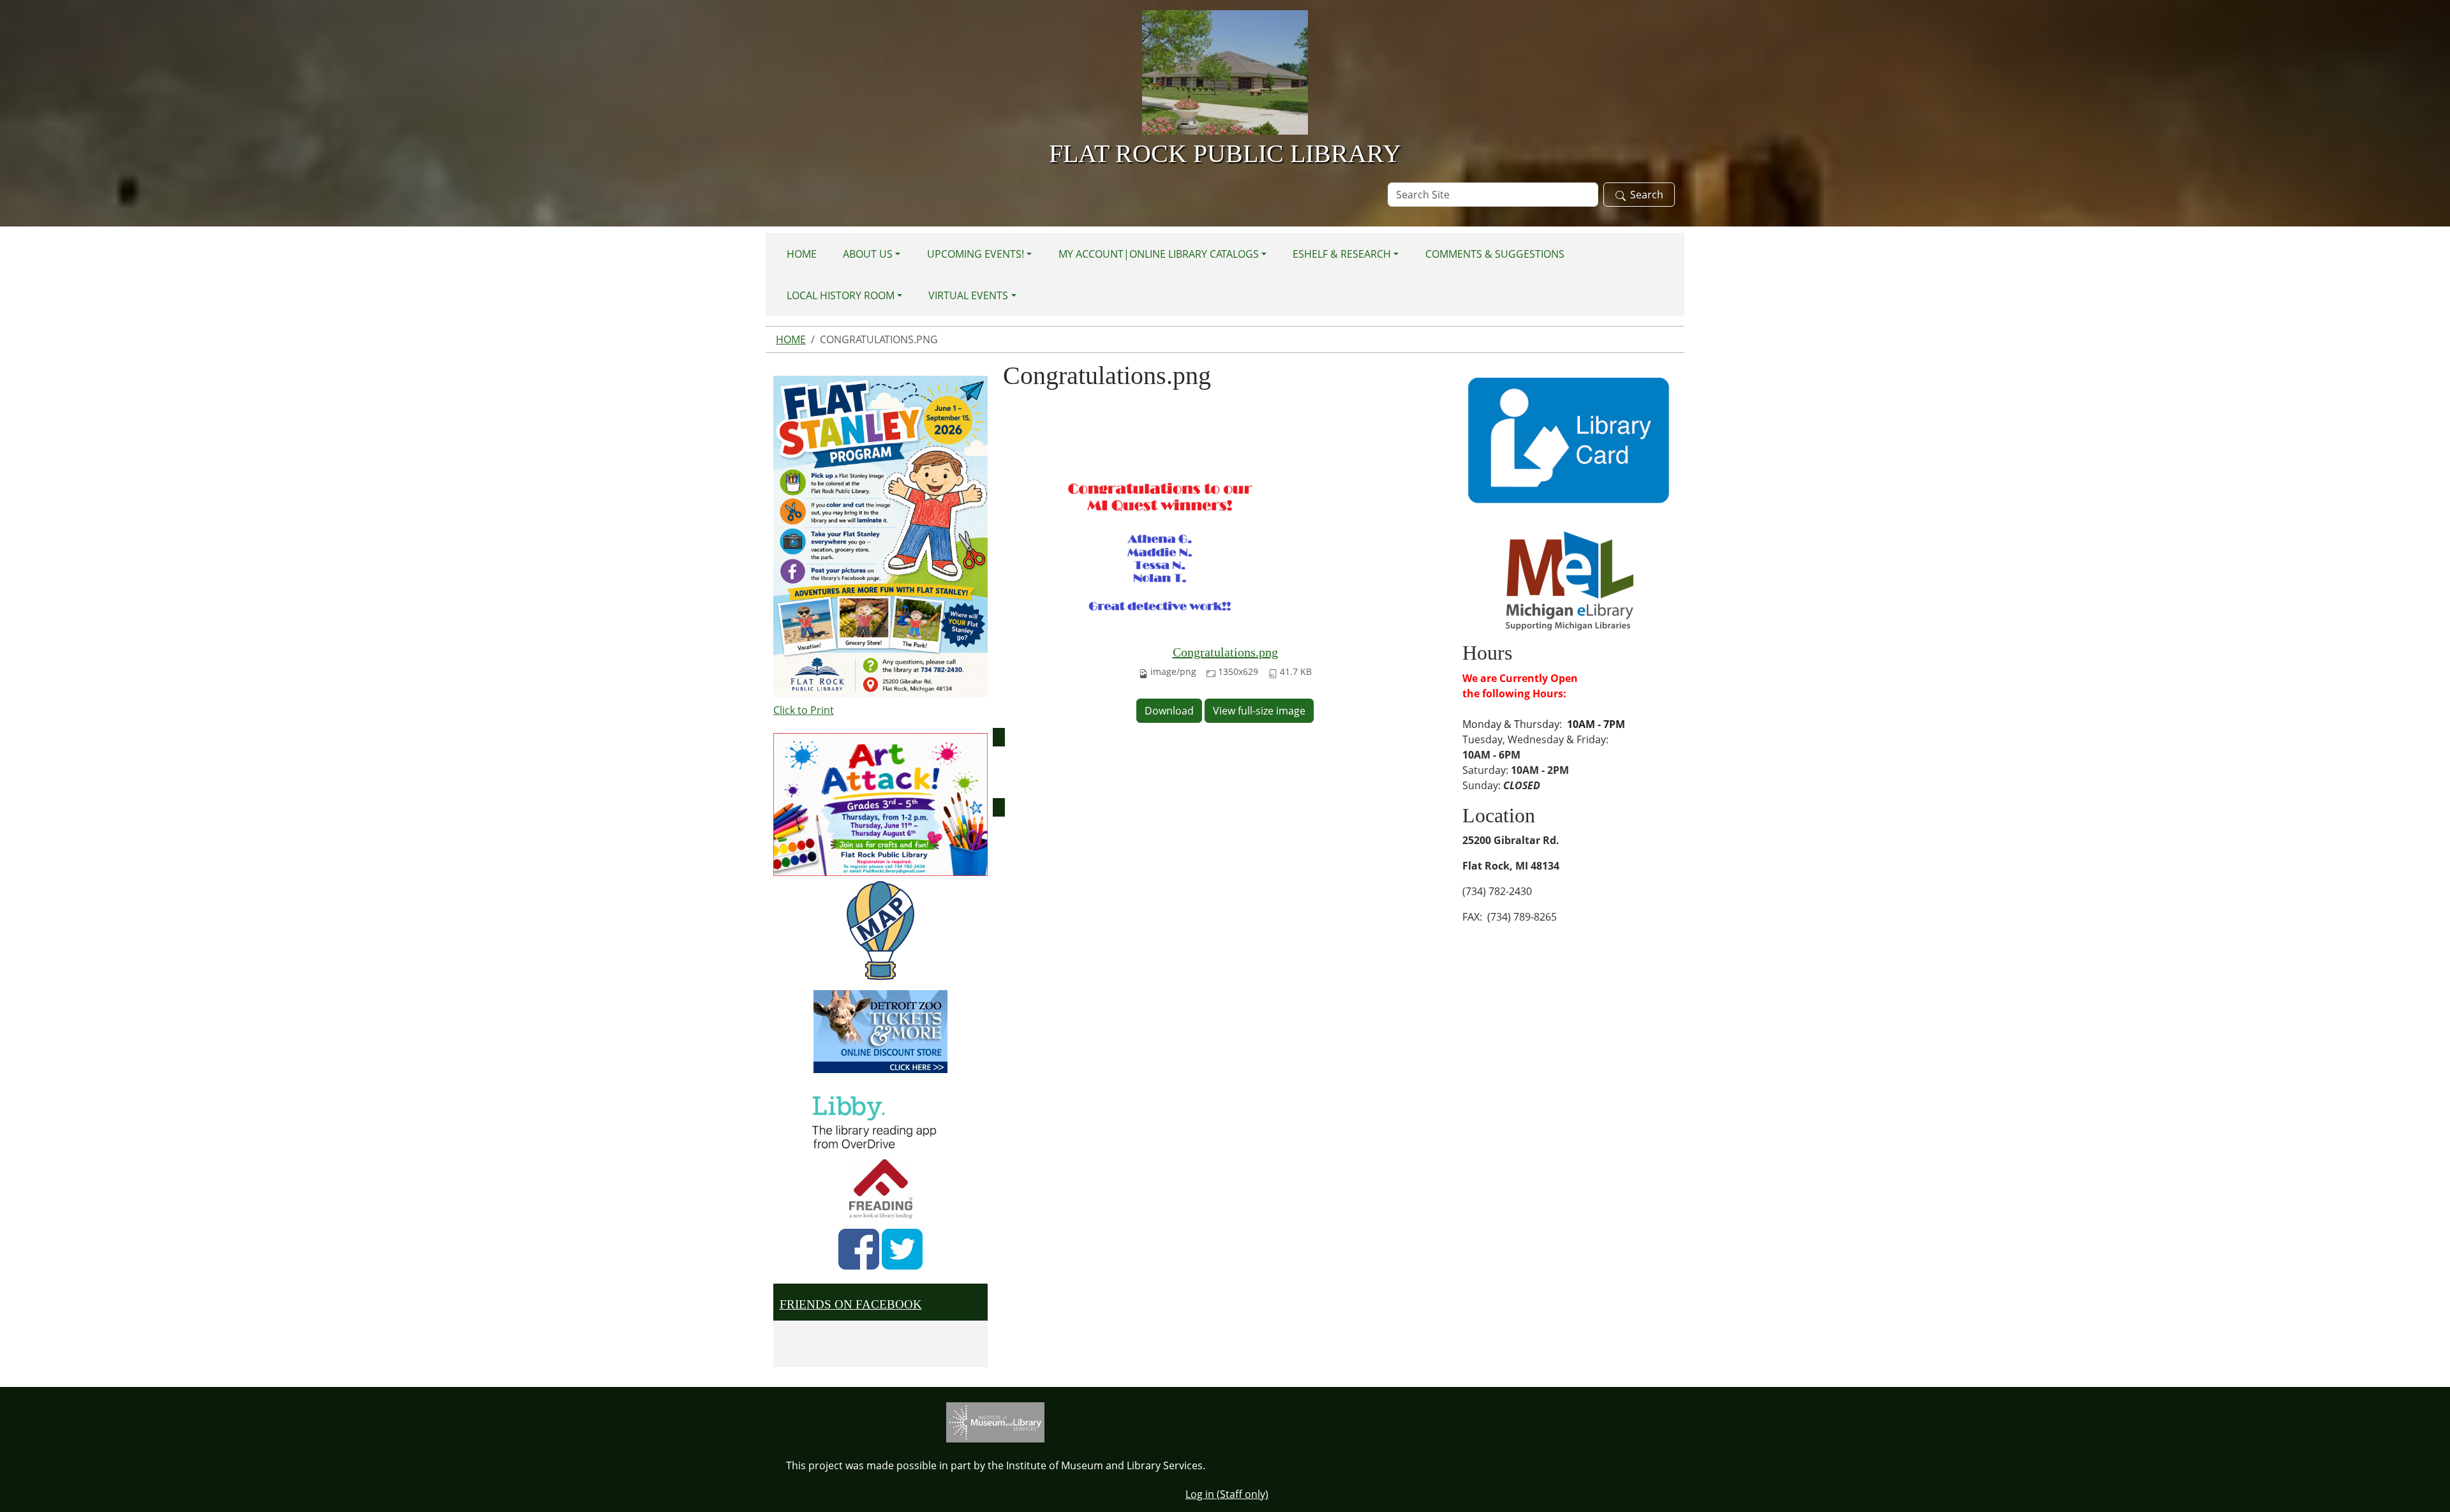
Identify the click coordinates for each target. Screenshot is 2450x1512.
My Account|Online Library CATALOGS (1159, 254)
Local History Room (841, 295)
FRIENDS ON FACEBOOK (851, 1304)
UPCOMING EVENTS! (976, 254)
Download (1169, 711)
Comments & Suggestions (1495, 254)
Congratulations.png (1225, 652)
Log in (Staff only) (1227, 1494)
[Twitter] (902, 1249)
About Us (868, 254)
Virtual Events (968, 295)
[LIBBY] (878, 1120)
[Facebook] (859, 1249)
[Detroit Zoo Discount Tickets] (880, 1032)
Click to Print (804, 710)
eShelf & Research (1342, 254)
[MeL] (1570, 580)
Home (802, 254)
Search (1647, 195)
